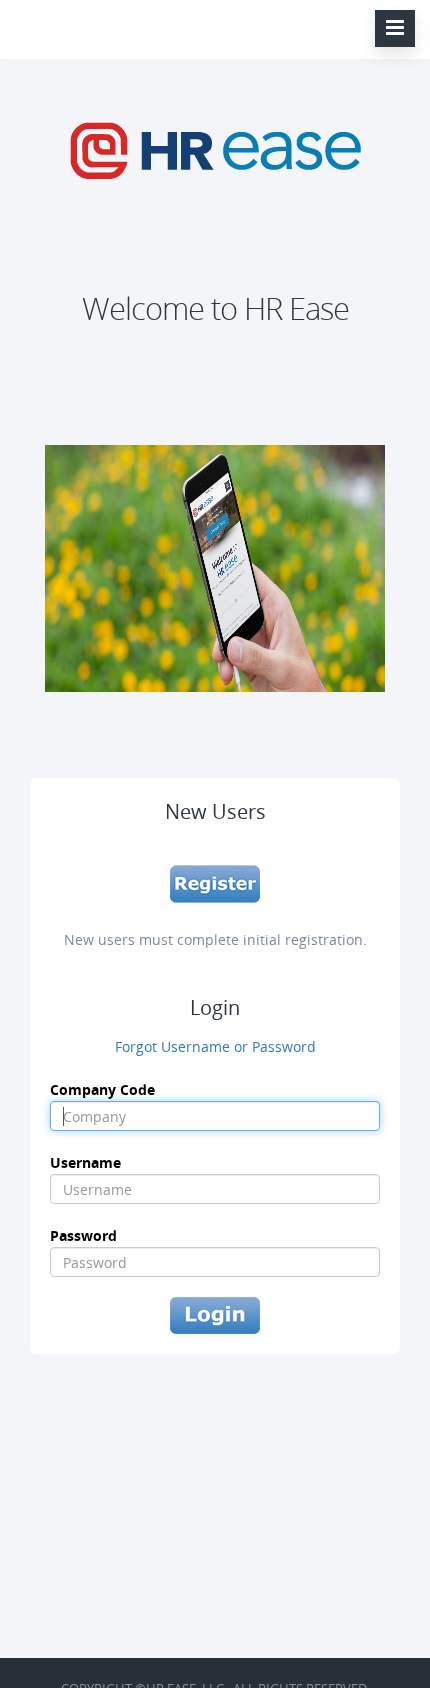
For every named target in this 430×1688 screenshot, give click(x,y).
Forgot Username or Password (215, 1046)
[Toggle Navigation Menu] (395, 28)
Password (83, 1235)
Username (85, 1162)
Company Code (102, 1089)
